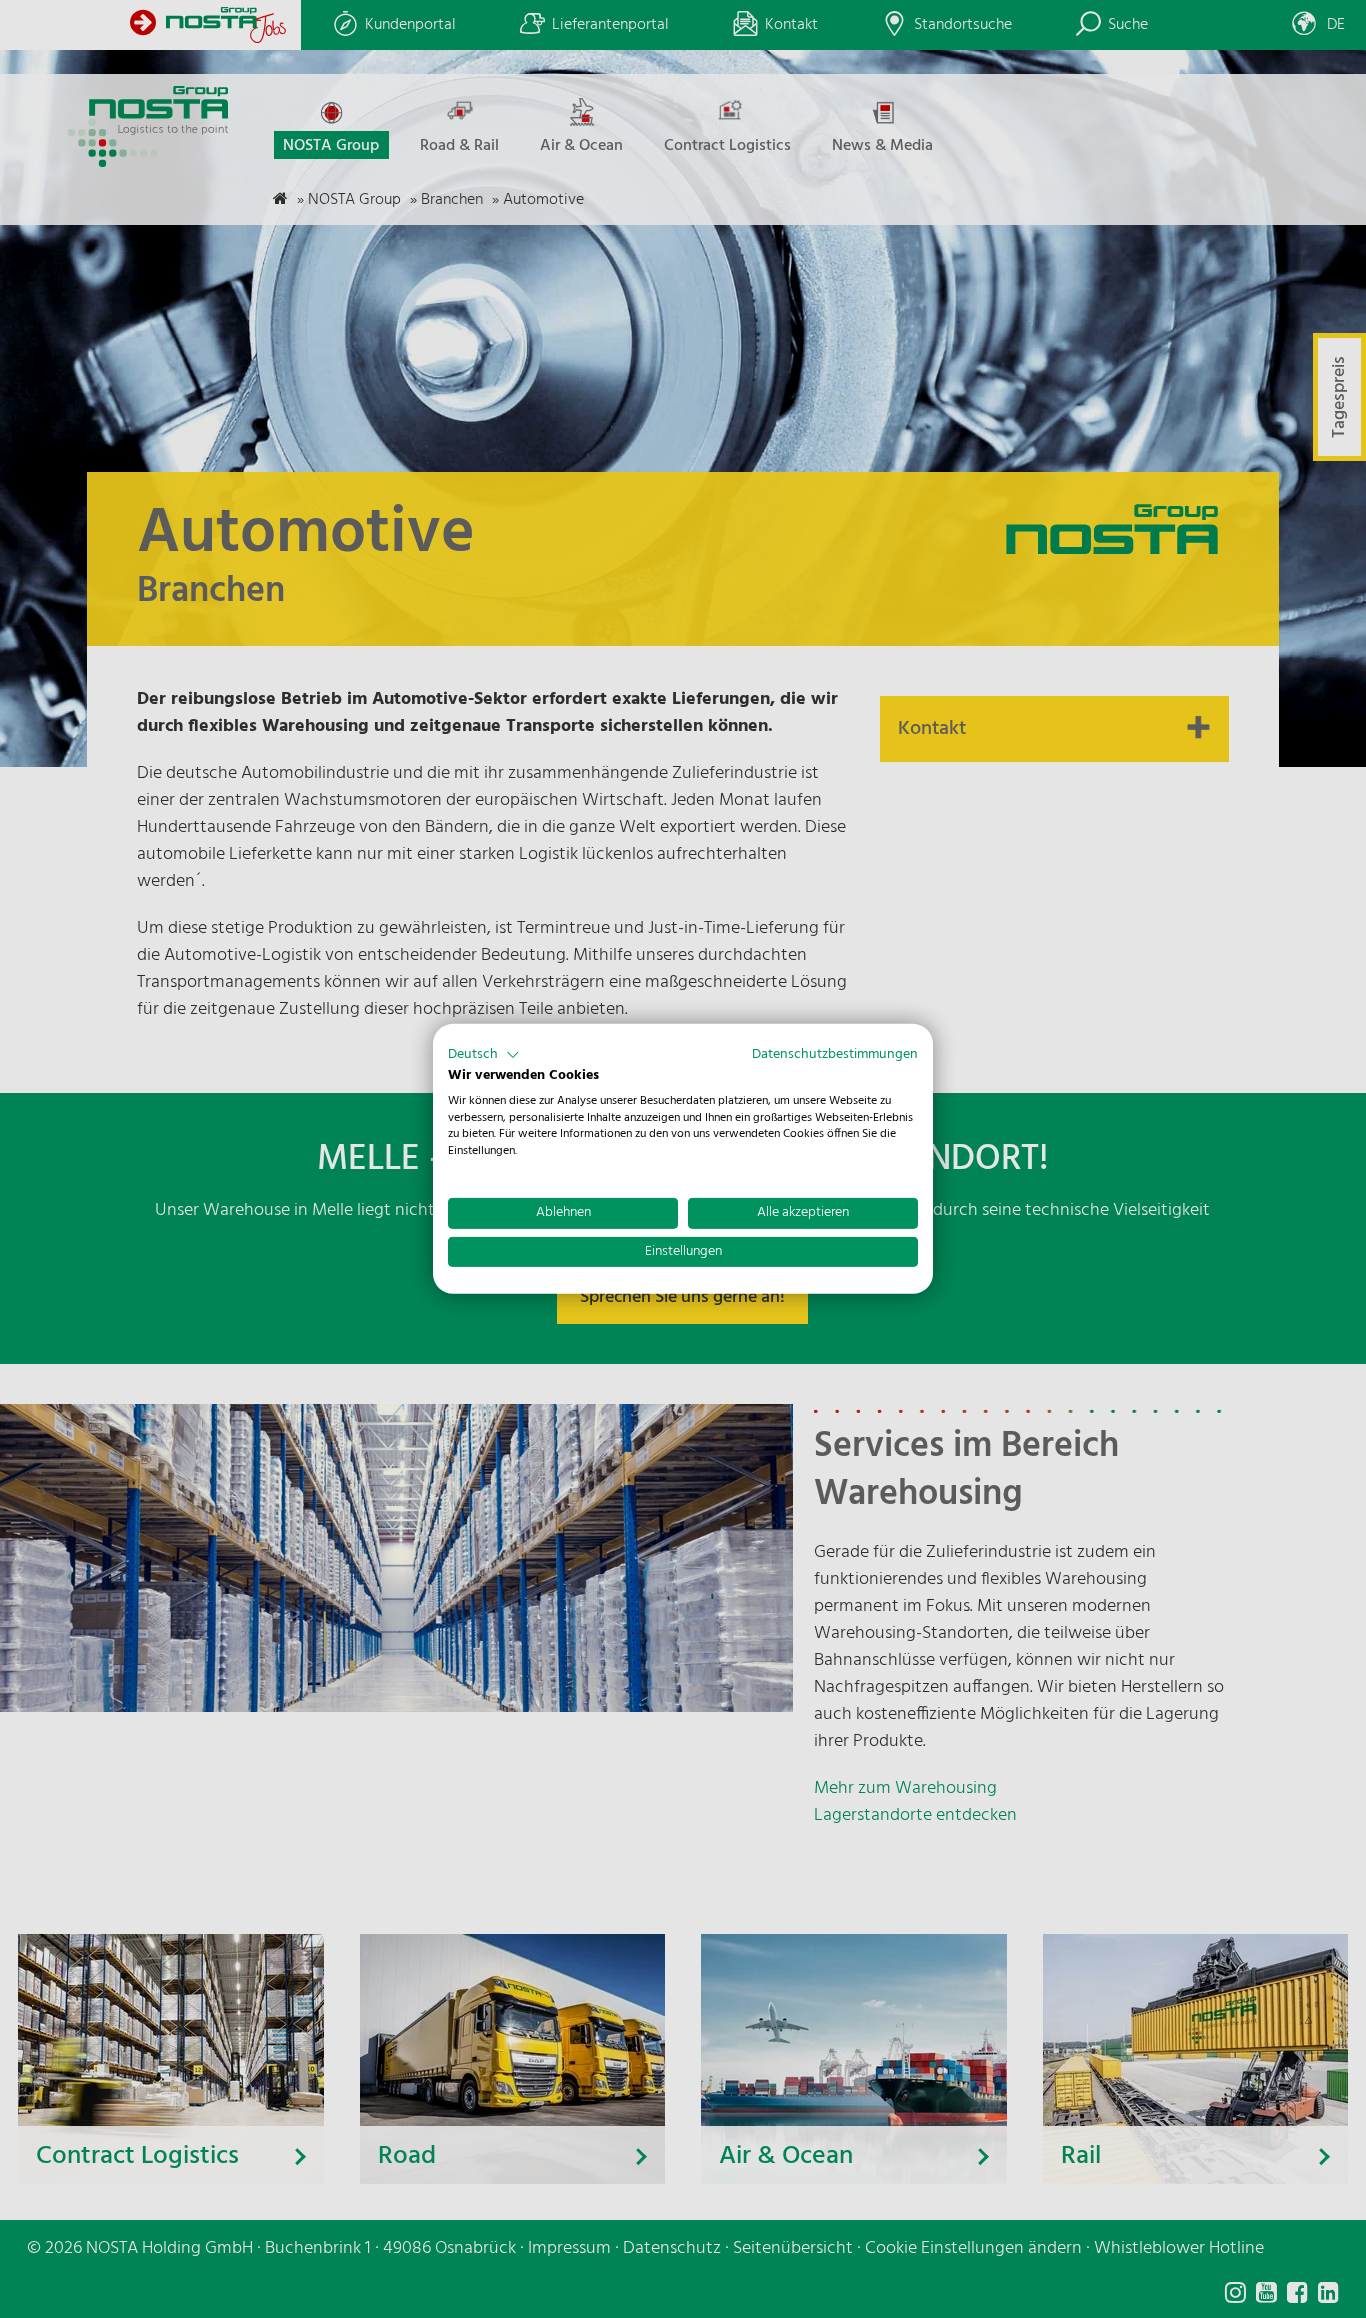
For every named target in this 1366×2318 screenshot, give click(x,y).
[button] (484, 1055)
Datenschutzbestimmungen (835, 1054)
